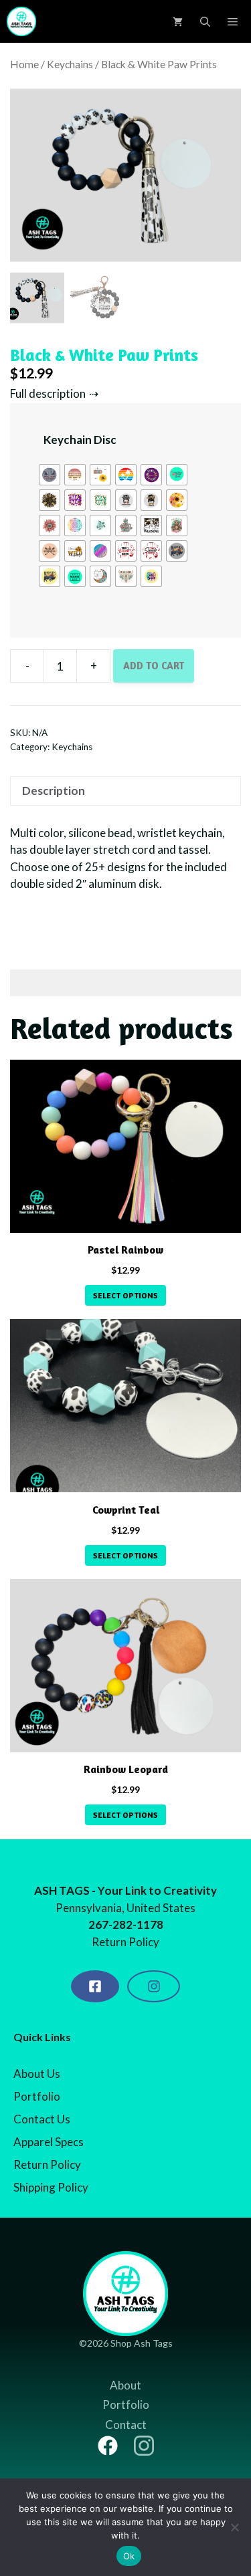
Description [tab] (54, 791)
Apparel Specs (49, 2142)
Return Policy (47, 2164)
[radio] (50, 475)
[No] (234, 2527)
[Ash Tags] (21, 21)
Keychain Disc (80, 440)
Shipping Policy (51, 2187)
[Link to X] (108, 2446)
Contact (126, 2425)
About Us (37, 2074)
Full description (48, 393)
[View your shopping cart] (178, 21)
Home (24, 64)
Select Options (125, 1295)
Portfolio (37, 2096)
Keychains (70, 64)
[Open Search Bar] (205, 21)
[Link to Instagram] (144, 2446)
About (125, 2385)
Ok (129, 2556)
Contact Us (42, 2119)
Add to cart (154, 666)
